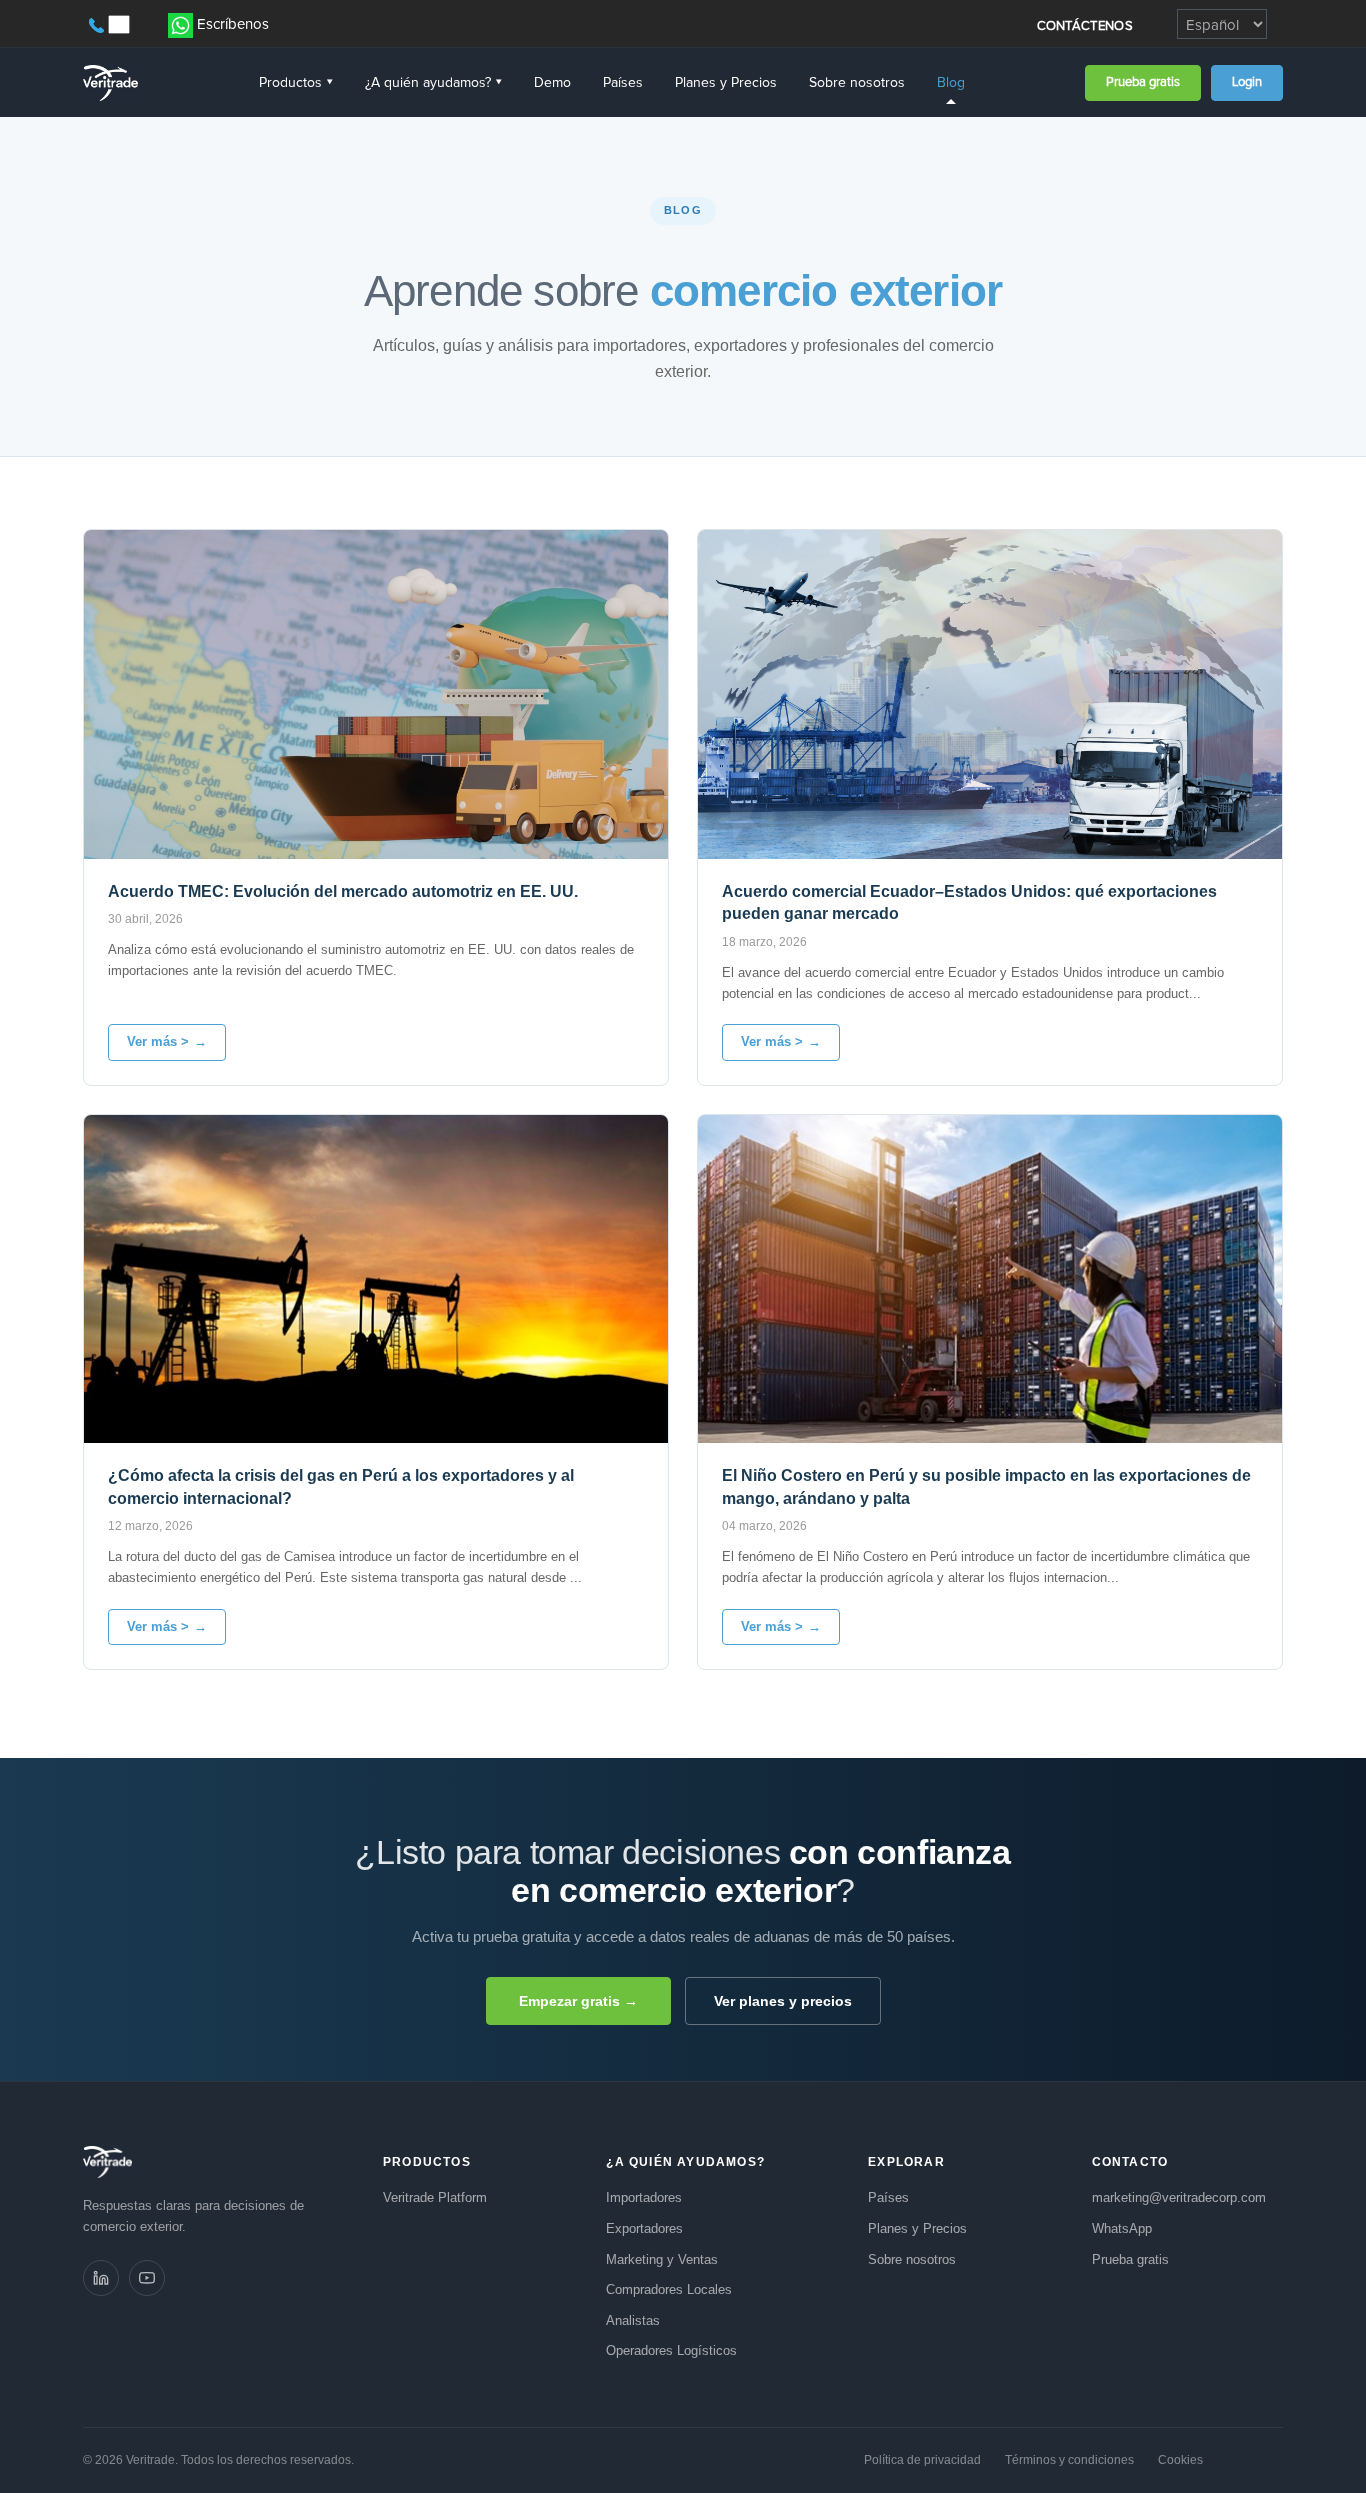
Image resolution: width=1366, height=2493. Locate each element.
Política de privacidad (922, 2460)
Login (1247, 82)
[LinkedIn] (101, 2278)
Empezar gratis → (578, 2001)
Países (623, 83)
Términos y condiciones (1069, 2460)
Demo (552, 83)
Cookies (1180, 2460)
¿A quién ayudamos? (433, 83)
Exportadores (644, 2228)
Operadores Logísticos (671, 2350)
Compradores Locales (669, 2289)
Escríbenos (233, 24)
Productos (296, 83)
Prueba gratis (1143, 82)
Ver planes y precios (783, 2001)
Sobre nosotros (857, 83)
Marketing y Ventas (662, 2259)
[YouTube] (147, 2278)
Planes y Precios (726, 83)
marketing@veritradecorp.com (1179, 2197)
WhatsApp (1122, 2228)
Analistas (633, 2320)
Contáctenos (1085, 26)
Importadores (644, 2197)
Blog (951, 83)
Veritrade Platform (435, 2197)
